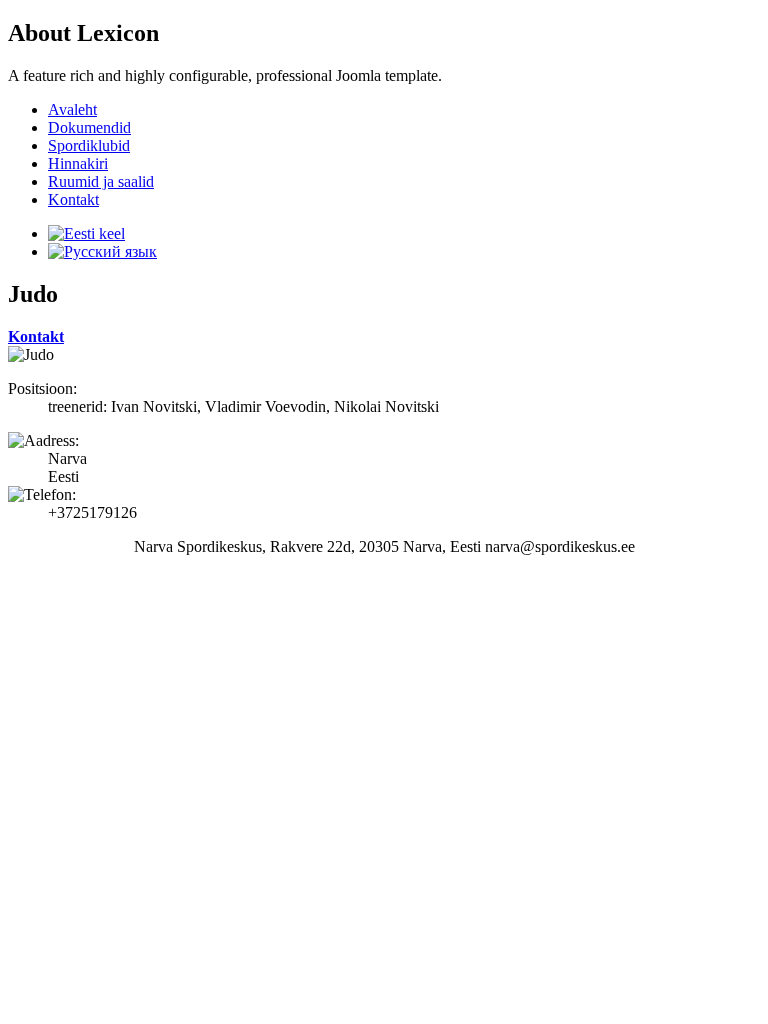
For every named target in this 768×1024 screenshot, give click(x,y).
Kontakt (36, 336)
